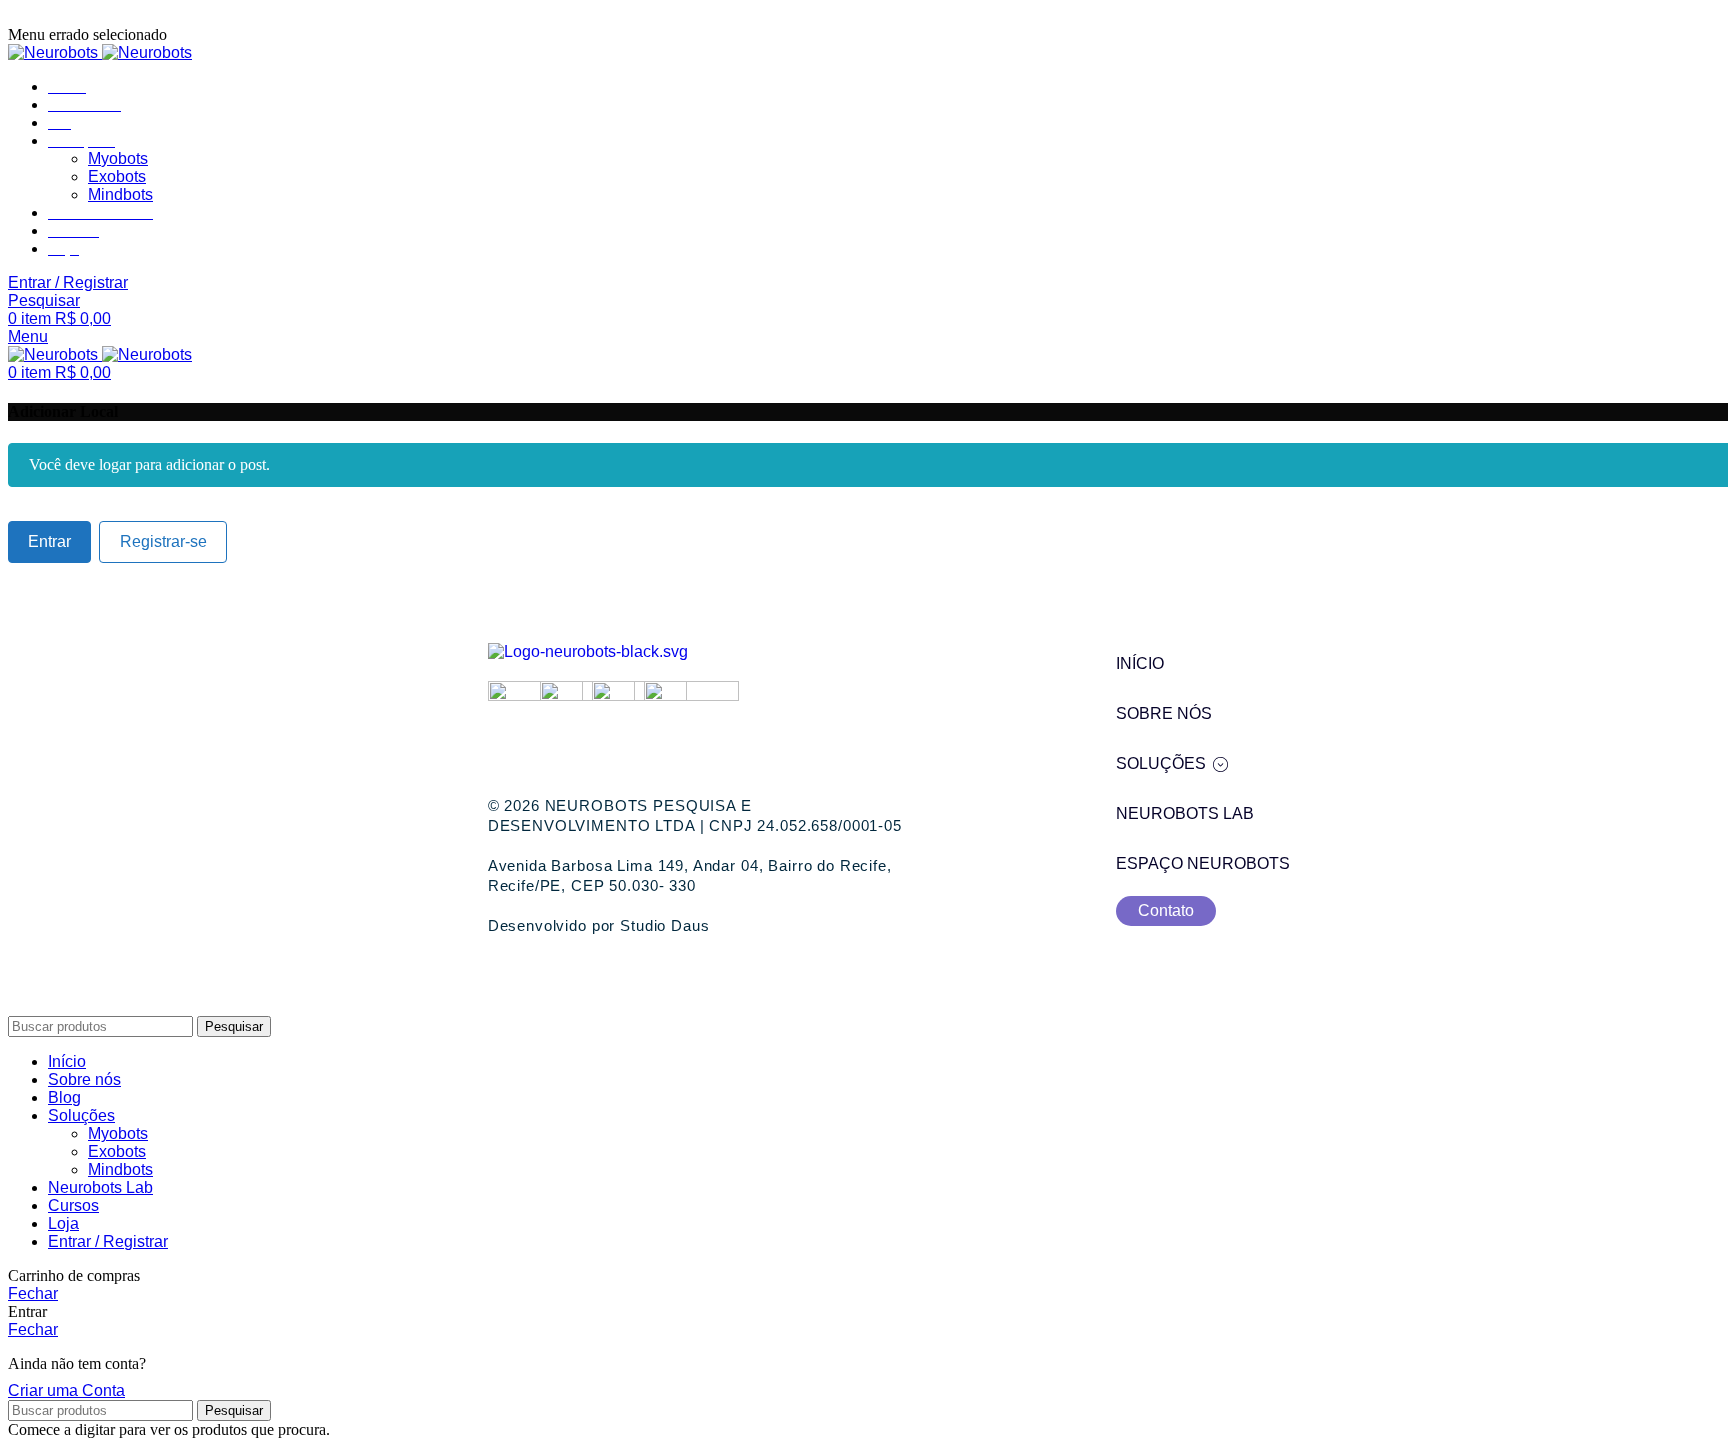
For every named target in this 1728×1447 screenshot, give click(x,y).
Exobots (117, 176)
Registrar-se (163, 541)
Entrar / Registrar (108, 1241)
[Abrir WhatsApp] (1678, 1396)
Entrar (49, 541)
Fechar (33, 1293)
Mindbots (120, 194)
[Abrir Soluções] (1220, 764)
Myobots (118, 158)
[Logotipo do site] (55, 52)
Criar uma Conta (66, 1390)
